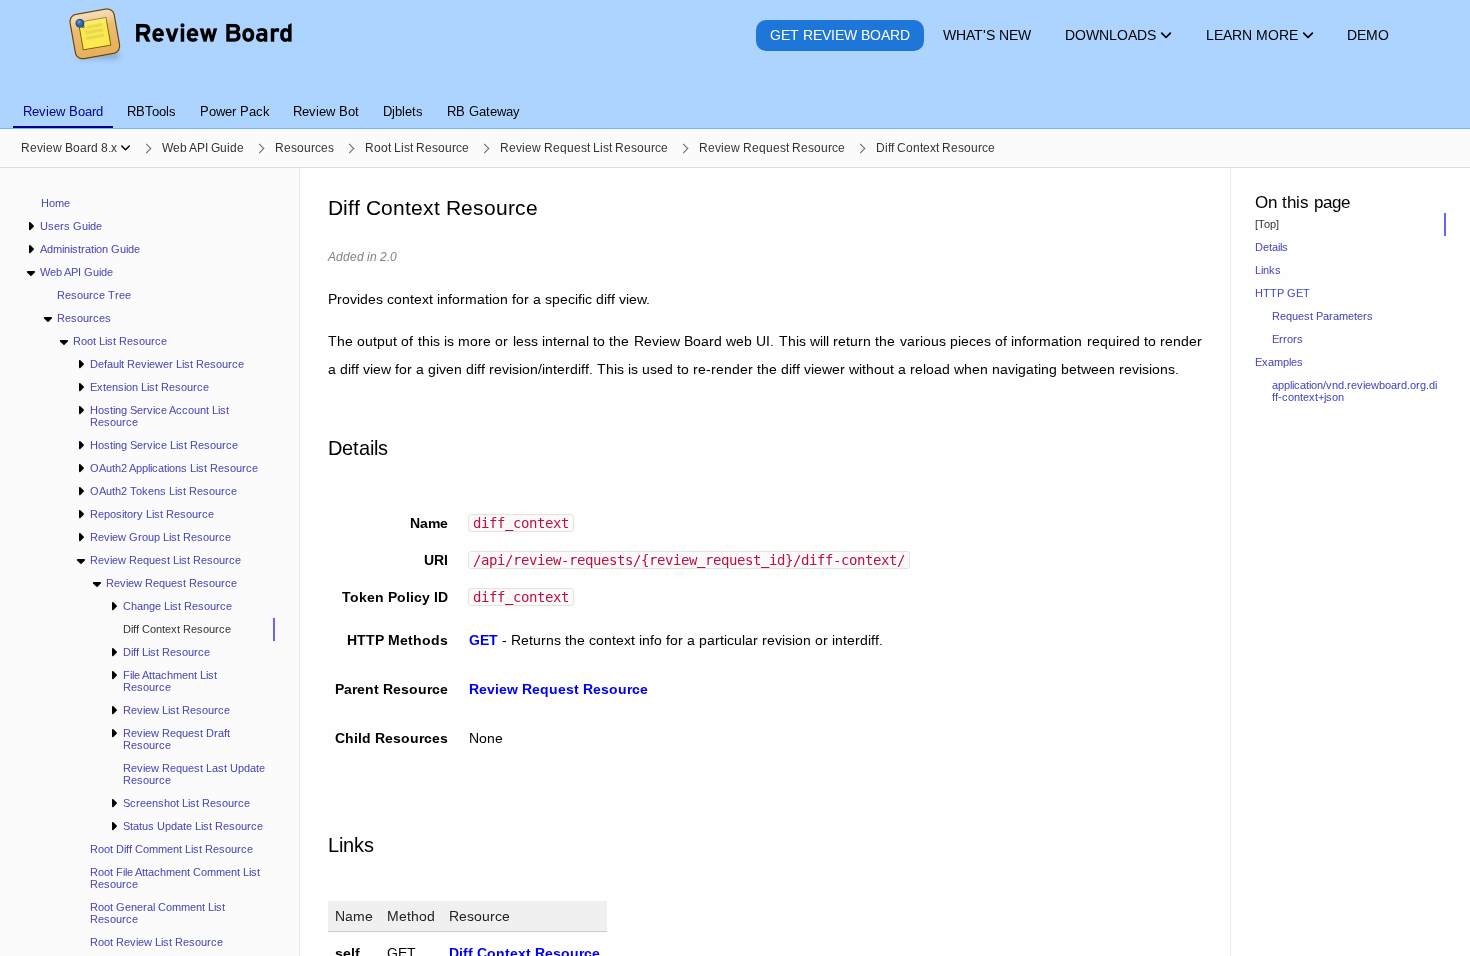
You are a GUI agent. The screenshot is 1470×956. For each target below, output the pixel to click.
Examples (1279, 362)
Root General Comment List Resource (157, 913)
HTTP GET (1282, 293)
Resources (84, 318)
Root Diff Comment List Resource (171, 849)
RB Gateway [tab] (483, 111)
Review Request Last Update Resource (194, 774)
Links (1268, 270)
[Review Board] (179, 35)
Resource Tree (94, 295)
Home (55, 203)
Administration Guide (90, 249)
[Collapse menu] (30, 272)
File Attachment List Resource (170, 681)
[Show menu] (125, 148)
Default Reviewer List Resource (167, 364)
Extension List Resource (149, 387)
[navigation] (150, 562)
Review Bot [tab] (326, 111)
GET (483, 640)
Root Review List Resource (156, 942)
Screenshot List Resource (186, 803)
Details (1271, 247)
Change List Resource (177, 606)
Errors (1287, 339)
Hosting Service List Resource (164, 445)
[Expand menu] (30, 226)
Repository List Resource (152, 514)
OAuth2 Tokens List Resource (163, 491)
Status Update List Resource (193, 826)
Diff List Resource (166, 652)
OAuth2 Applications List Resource (174, 468)
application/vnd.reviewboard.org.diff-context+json (1354, 391)
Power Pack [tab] (235, 111)
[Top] (1267, 224)
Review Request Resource (171, 583)
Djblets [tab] (403, 111)
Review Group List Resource (160, 537)
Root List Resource (120, 341)
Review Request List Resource (165, 560)
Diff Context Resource (177, 629)
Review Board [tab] (63, 111)
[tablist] (735, 100)
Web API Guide (76, 272)
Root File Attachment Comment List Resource (175, 878)
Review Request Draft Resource (176, 739)
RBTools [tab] (151, 111)
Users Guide (71, 226)
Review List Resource (176, 710)
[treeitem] (191, 629)
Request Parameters (1322, 316)
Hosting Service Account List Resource (159, 416)
